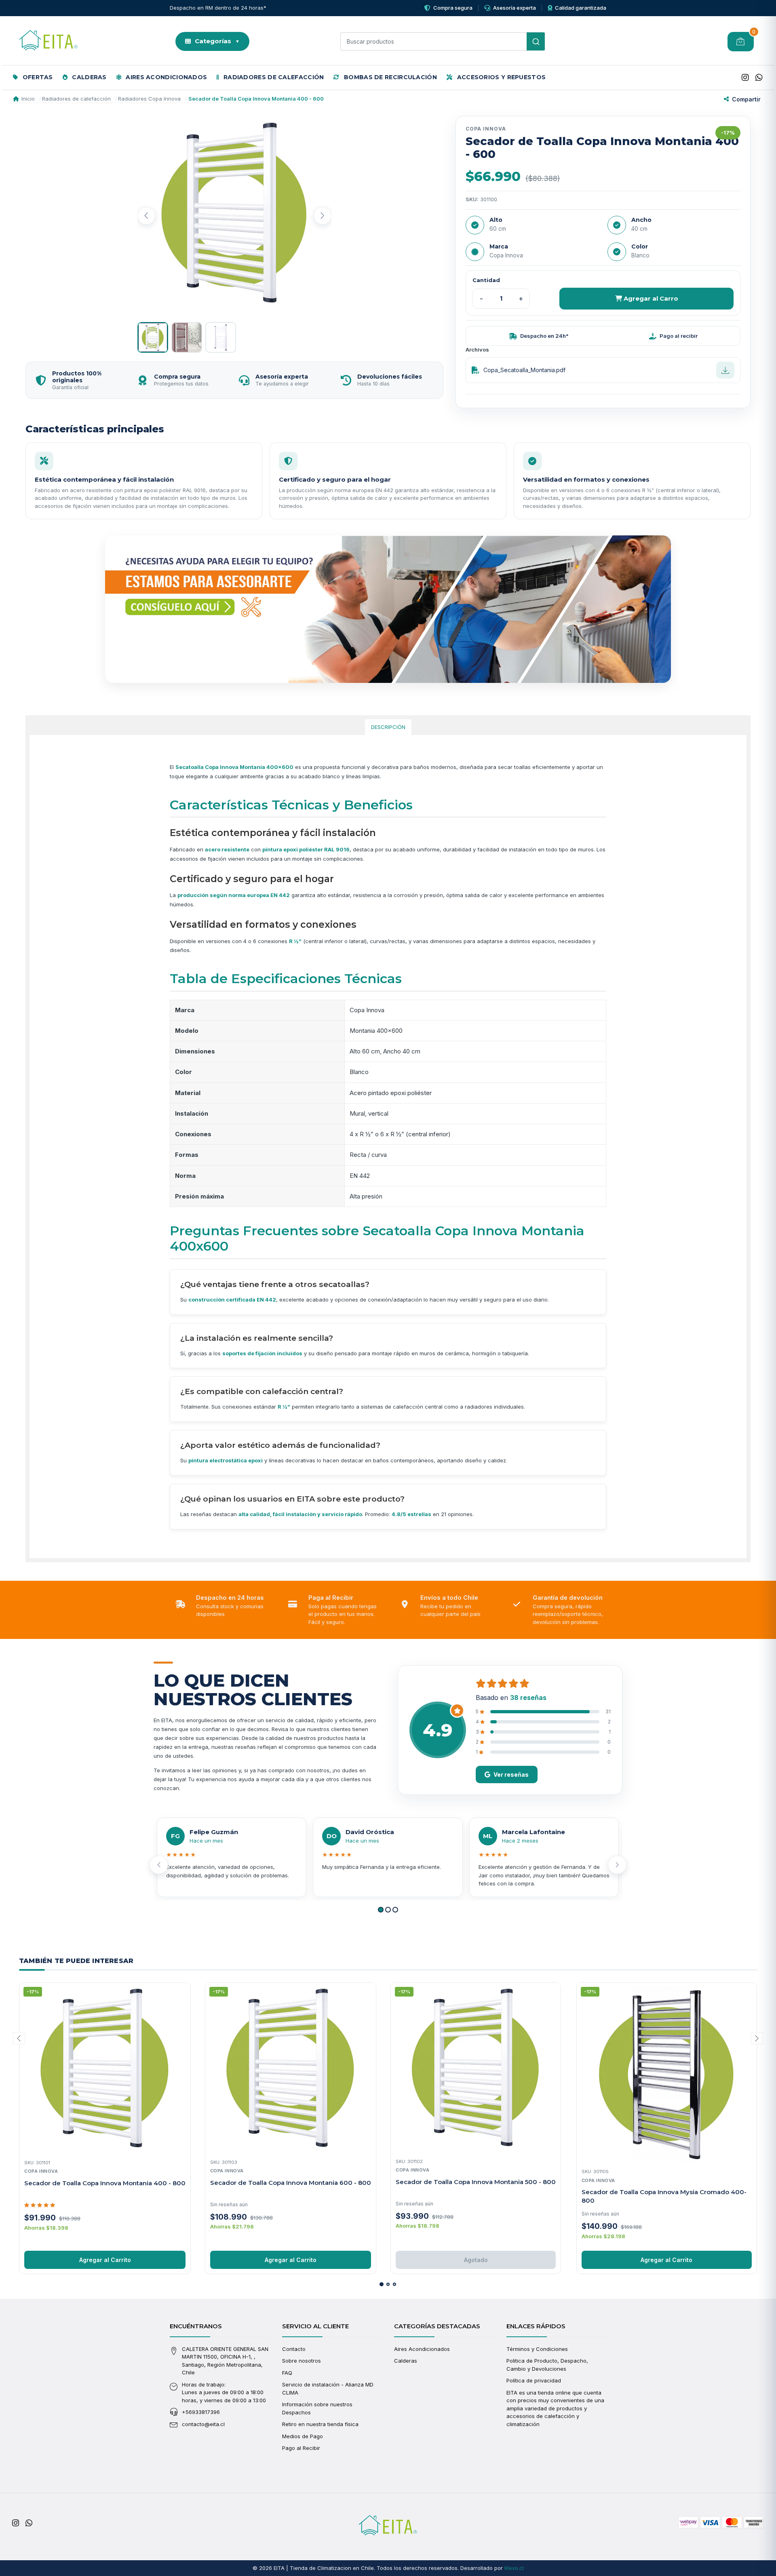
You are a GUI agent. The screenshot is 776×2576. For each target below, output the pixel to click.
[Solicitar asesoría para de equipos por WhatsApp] (388, 609)
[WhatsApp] (759, 78)
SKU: (472, 199)
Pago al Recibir (301, 2448)
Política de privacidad (534, 2380)
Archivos (477, 350)
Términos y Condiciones (537, 2349)
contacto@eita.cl (203, 2424)
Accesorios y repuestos (500, 77)
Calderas (89, 77)
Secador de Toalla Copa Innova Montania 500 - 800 (476, 2182)
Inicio (28, 99)
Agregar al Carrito (105, 2260)
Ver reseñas (511, 1775)
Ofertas (37, 77)
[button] (381, 1910)
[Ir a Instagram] (745, 78)
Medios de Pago (303, 2436)
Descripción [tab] (388, 727)
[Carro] (741, 42)
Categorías (217, 41)
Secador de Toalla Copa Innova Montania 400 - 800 (105, 2183)
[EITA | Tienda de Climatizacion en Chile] (48, 42)
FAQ (287, 2373)
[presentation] (146, 216)
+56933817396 (201, 2412)
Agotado (476, 2260)
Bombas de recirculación (390, 77)
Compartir (746, 99)
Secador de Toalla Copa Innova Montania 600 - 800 (291, 2183)
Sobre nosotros (302, 2361)
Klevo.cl (514, 2568)
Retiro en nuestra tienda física (320, 2424)
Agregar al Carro (650, 298)
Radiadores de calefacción (273, 77)
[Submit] (536, 41)
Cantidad (486, 280)
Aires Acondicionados (166, 77)
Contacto (294, 2349)
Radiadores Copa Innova (149, 99)
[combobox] (443, 41)
